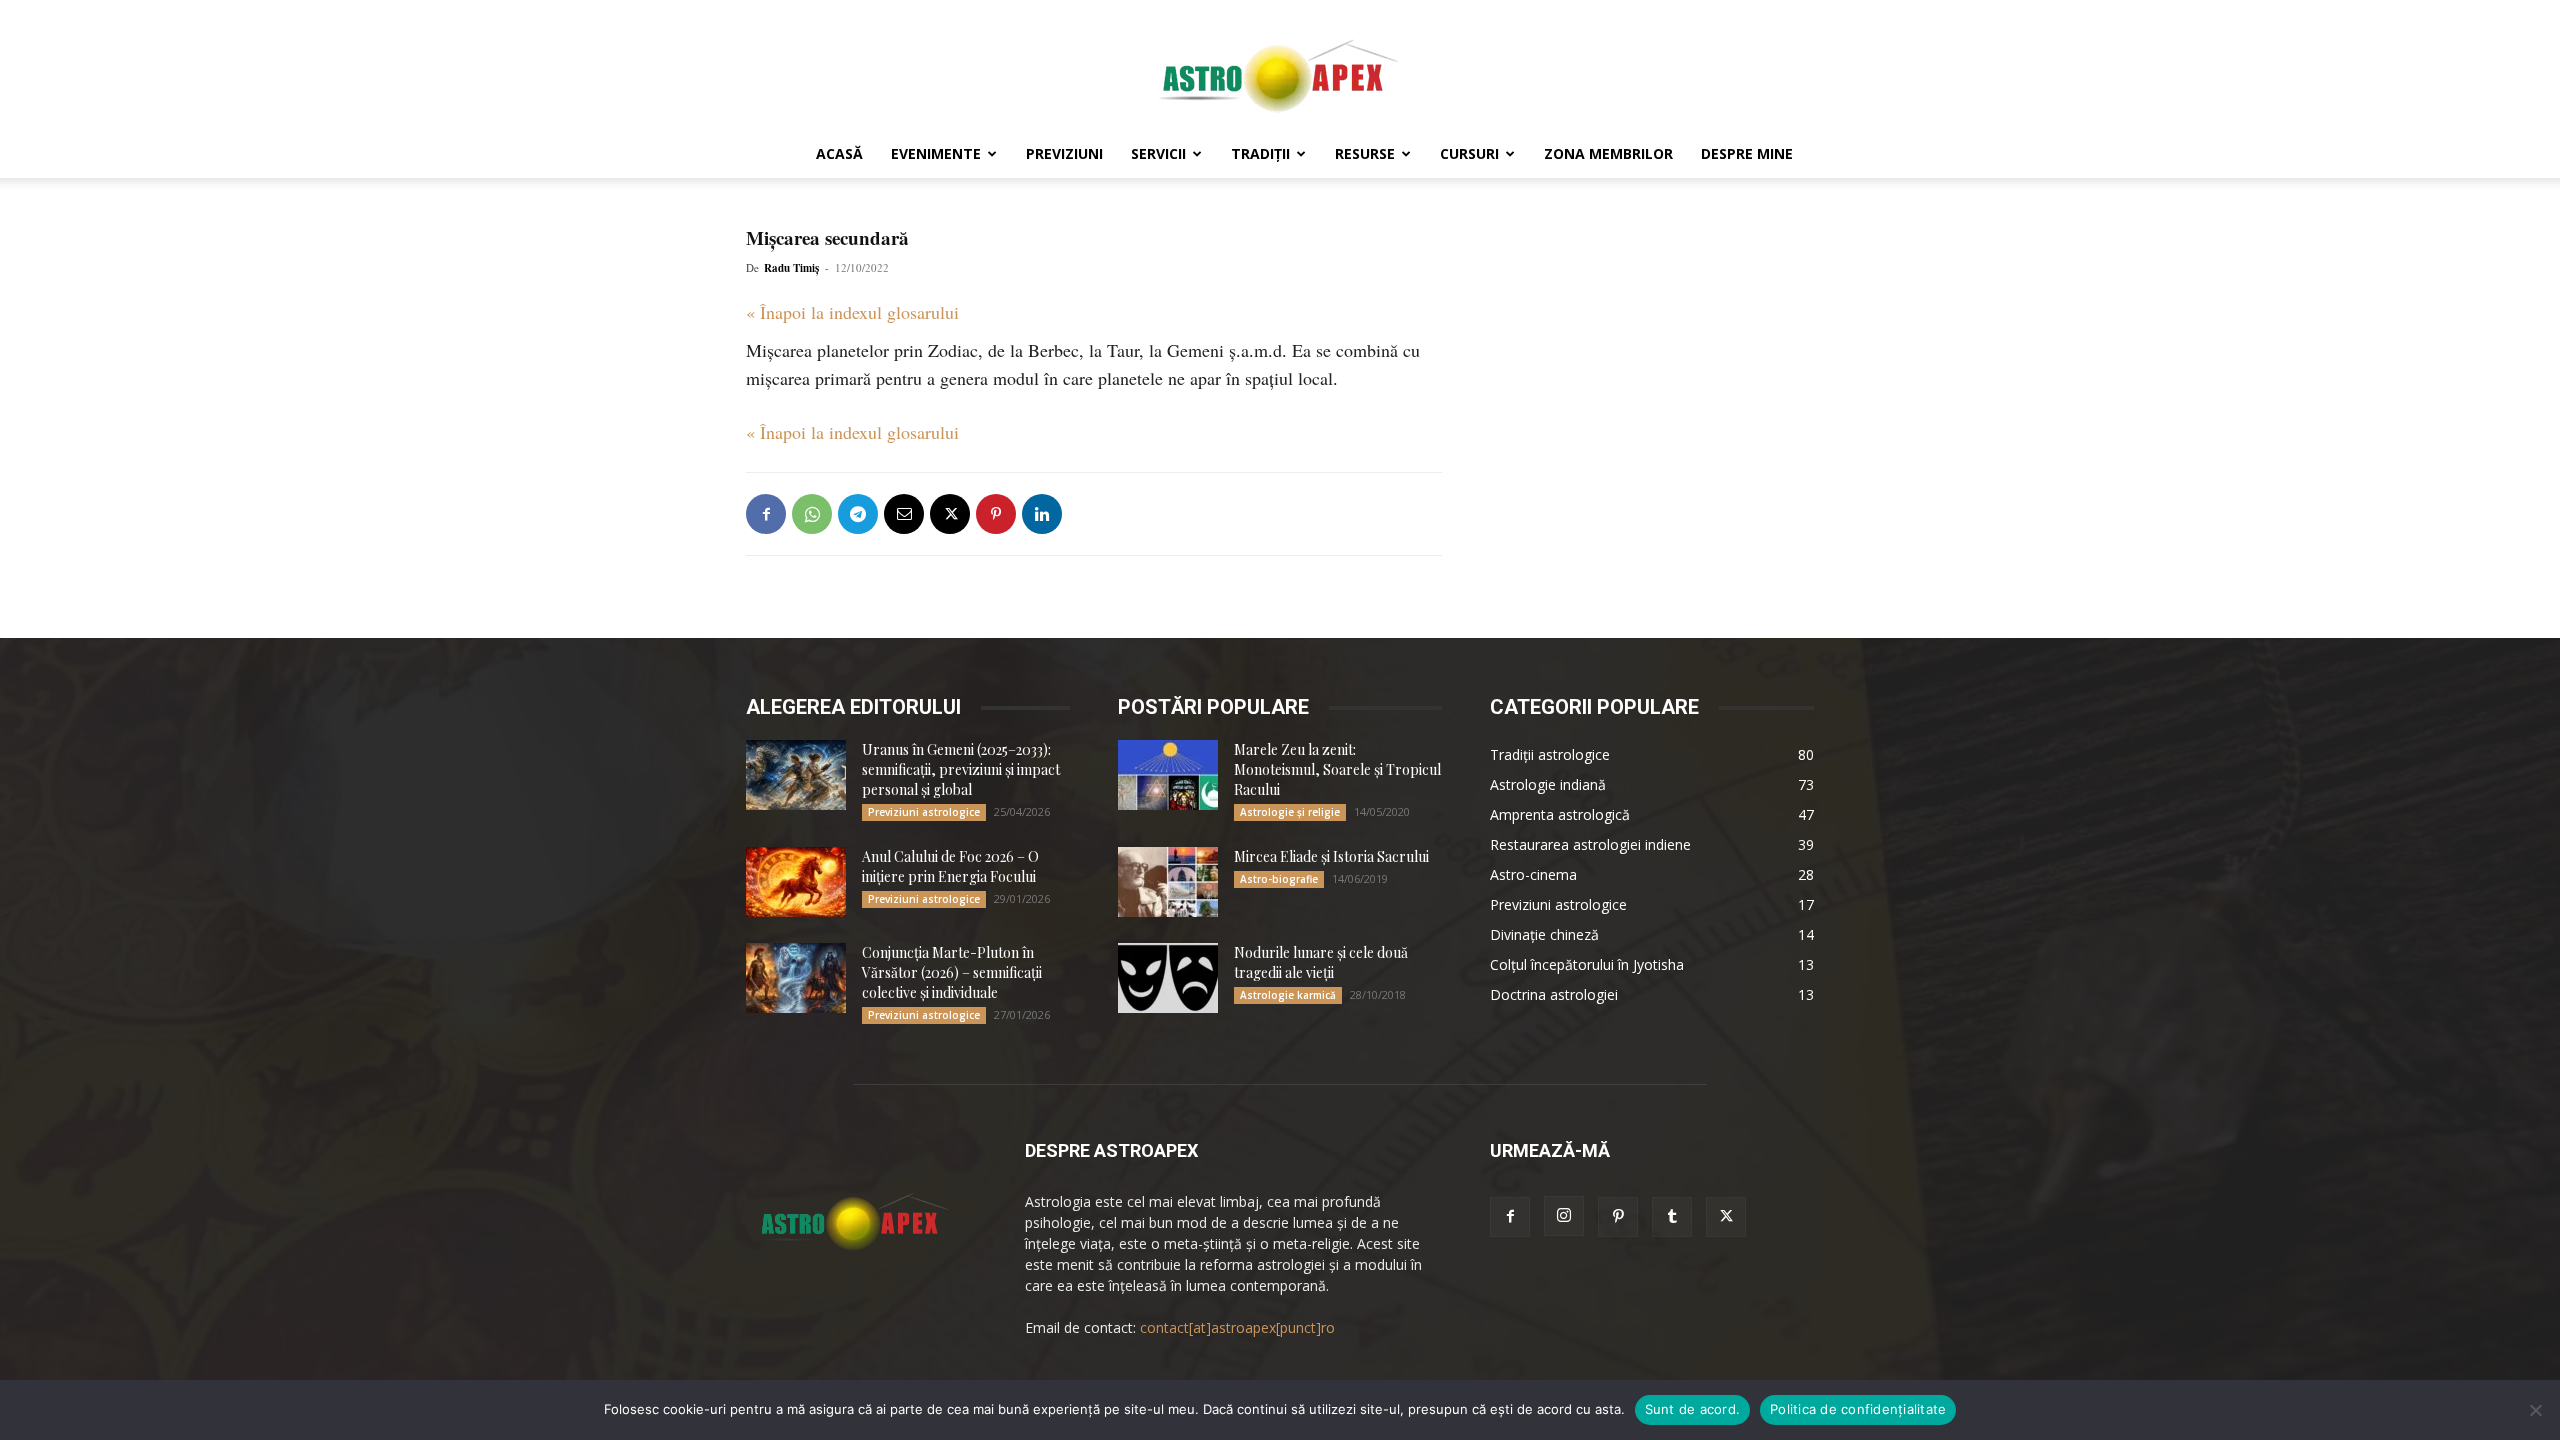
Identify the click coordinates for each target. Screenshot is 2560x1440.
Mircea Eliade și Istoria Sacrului (1331, 856)
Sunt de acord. (1693, 1409)
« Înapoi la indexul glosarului (852, 312)
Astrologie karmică (1288, 995)
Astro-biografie (1279, 879)
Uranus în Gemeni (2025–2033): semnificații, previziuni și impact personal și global (961, 769)
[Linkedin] (1042, 514)
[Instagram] (1564, 1216)
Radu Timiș (791, 268)
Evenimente (936, 153)
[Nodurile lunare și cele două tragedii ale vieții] (1168, 978)
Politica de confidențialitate (1858, 1409)
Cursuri (1469, 153)
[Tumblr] (1672, 1217)
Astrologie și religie (1290, 812)
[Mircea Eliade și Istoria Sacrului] (1168, 882)
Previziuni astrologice (924, 812)
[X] (950, 514)
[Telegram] (858, 514)
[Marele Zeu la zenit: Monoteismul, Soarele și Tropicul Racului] (1168, 775)
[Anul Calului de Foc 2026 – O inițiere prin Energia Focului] (796, 882)
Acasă (839, 153)
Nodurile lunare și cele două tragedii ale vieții (1321, 962)
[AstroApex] (1280, 66)
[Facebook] (766, 514)
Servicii (1158, 153)
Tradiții (1260, 153)
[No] (2535, 1410)
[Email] (904, 514)
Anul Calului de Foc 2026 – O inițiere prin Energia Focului (950, 866)
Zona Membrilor (1608, 153)
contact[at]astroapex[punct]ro (1237, 1327)
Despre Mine (1747, 153)
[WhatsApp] (812, 514)
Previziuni (1064, 153)
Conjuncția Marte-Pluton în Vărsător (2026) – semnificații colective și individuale (952, 972)
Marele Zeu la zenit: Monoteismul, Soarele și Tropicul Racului (1337, 769)
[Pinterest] (996, 514)
